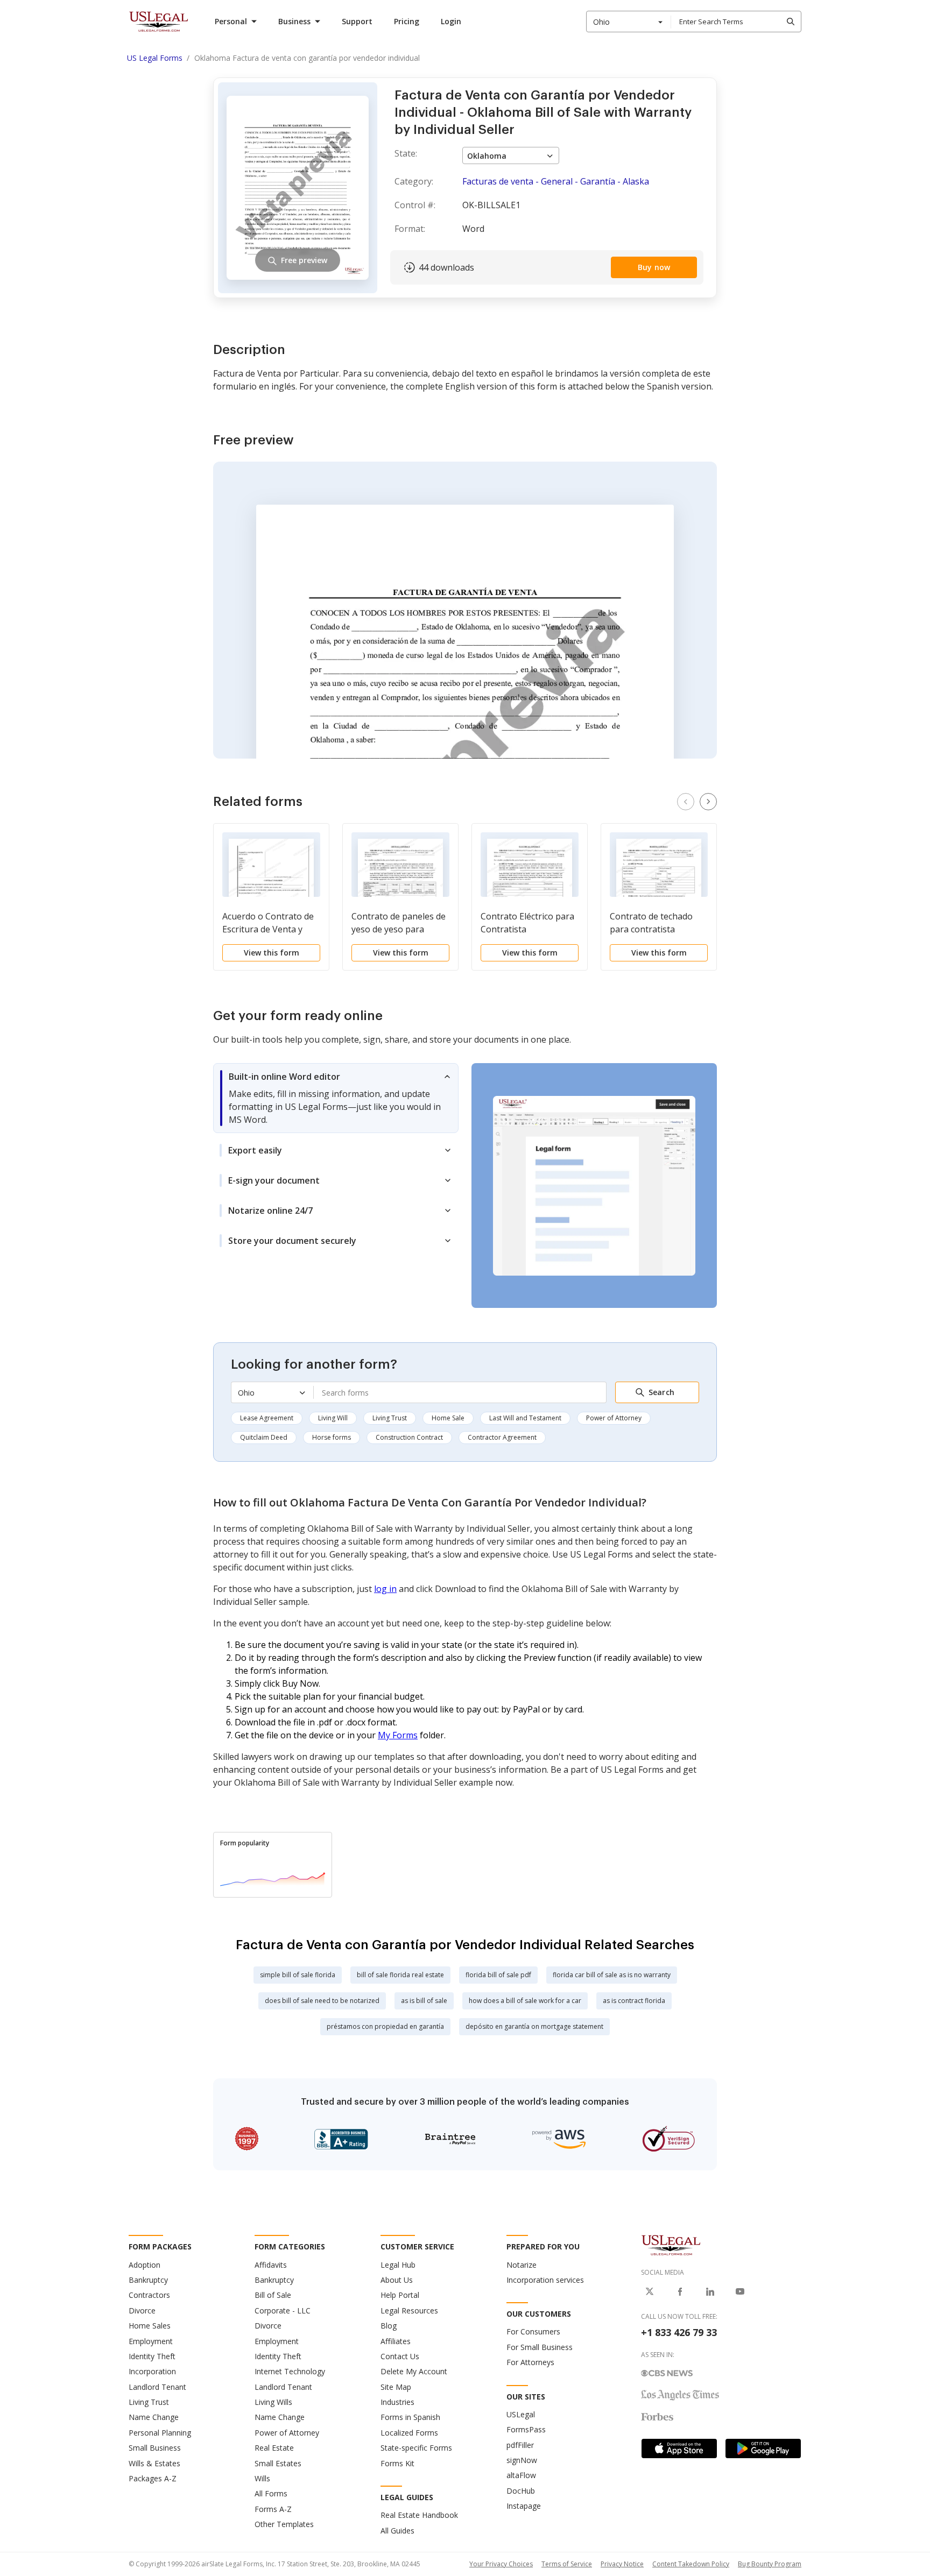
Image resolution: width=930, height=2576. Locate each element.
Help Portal (400, 2295)
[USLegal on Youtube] (740, 2291)
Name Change (154, 2417)
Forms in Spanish (410, 2417)
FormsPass (526, 2429)
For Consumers (533, 2331)
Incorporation (152, 2371)
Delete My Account (414, 2371)
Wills (262, 2478)
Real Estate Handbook (419, 2515)
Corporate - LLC (283, 2310)
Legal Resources (409, 2310)
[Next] (708, 802)
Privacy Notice (622, 2564)
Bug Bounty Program (770, 2564)
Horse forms (332, 1437)
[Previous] (686, 802)
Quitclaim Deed (264, 1437)
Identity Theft (152, 2356)
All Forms (271, 2493)
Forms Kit (397, 2463)
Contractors (149, 2295)
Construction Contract (409, 1437)
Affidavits (271, 2265)
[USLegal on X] (650, 2291)
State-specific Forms (416, 2448)
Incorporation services (545, 2280)
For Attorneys (530, 2362)
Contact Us (400, 2356)
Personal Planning (160, 2433)
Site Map (396, 2387)
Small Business (155, 2448)
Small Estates (278, 2463)
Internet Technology (290, 2371)
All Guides (397, 2531)
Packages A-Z (153, 2478)
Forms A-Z (273, 2509)
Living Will (333, 1418)
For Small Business (540, 2347)
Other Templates (284, 2524)
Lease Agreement (267, 1418)
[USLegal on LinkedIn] (710, 2291)
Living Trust (390, 1418)
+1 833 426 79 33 (679, 2332)
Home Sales (150, 2326)
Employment (151, 2341)
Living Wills (273, 2402)
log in (385, 1589)
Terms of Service (567, 2564)
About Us (397, 2280)
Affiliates (396, 2341)
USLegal (521, 2414)
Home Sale (448, 1418)
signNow (522, 2460)
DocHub (521, 2491)
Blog (389, 2326)
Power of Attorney (614, 1418)
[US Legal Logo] (671, 2245)
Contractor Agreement (502, 1437)
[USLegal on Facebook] (680, 2291)
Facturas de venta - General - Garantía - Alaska (556, 181)
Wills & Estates (154, 2463)
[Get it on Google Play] (763, 2448)
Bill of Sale (273, 2295)
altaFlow (521, 2475)
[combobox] (629, 22)
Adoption (145, 2265)
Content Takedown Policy (691, 2564)
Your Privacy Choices (501, 2564)
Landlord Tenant (157, 2387)
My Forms (398, 1735)
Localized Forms (409, 2433)
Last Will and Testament (525, 1418)
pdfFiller (520, 2445)
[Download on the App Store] (679, 2448)
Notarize (522, 2265)
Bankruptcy (148, 2280)
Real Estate (274, 2448)
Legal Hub (398, 2265)
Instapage (524, 2506)
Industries (397, 2402)
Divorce (142, 2310)
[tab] (336, 1098)
